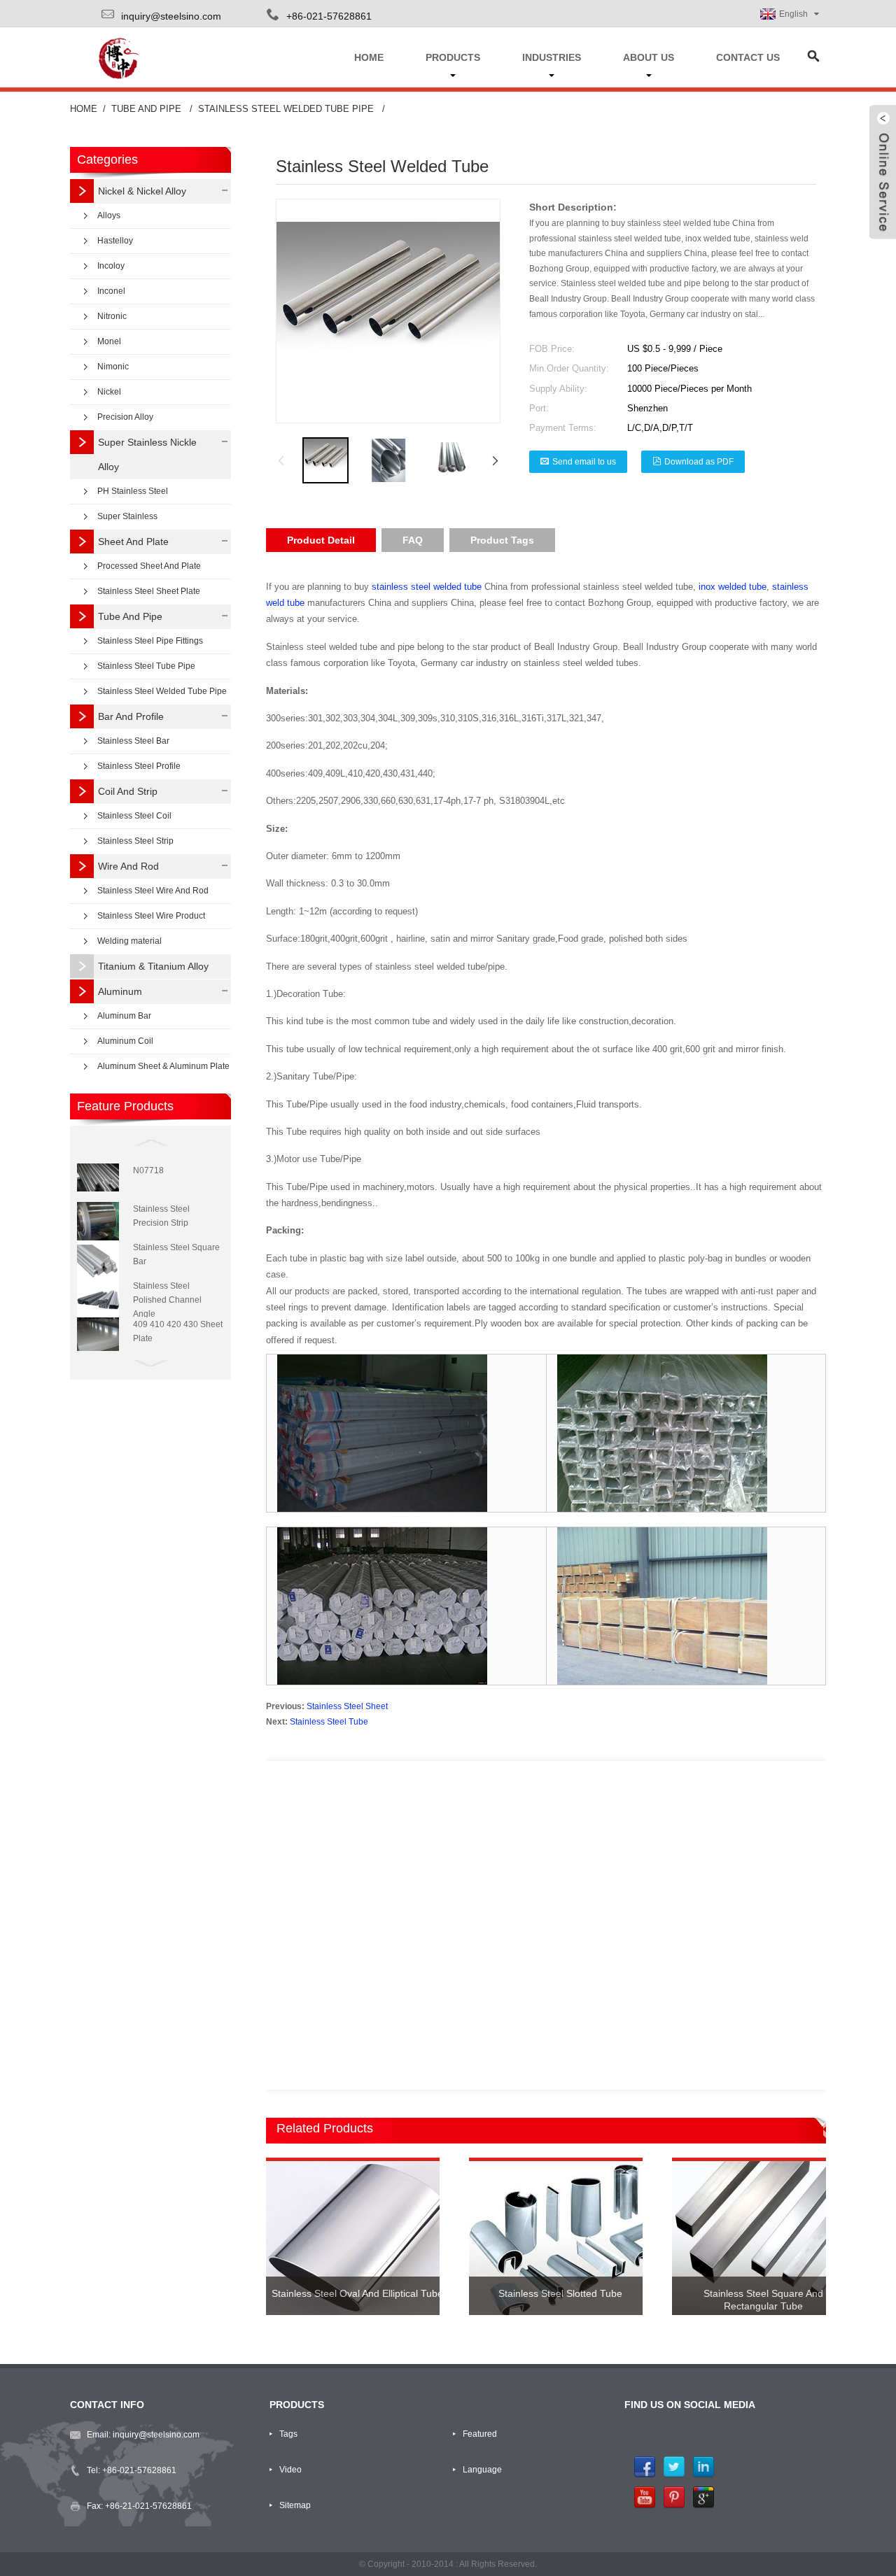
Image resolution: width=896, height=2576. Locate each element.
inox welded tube (733, 587)
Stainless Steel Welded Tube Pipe (286, 109)
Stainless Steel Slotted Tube (560, 2293)
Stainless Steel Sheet (347, 1706)
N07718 (148, 1170)
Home (84, 109)
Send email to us (584, 462)
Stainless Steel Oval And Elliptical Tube (357, 2293)
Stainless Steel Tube (329, 1722)
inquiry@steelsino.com (171, 16)
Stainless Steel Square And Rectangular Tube (763, 2300)
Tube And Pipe (146, 109)
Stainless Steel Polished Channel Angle (167, 1300)
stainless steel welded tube (427, 587)
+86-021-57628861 (139, 2470)
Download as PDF (699, 462)
